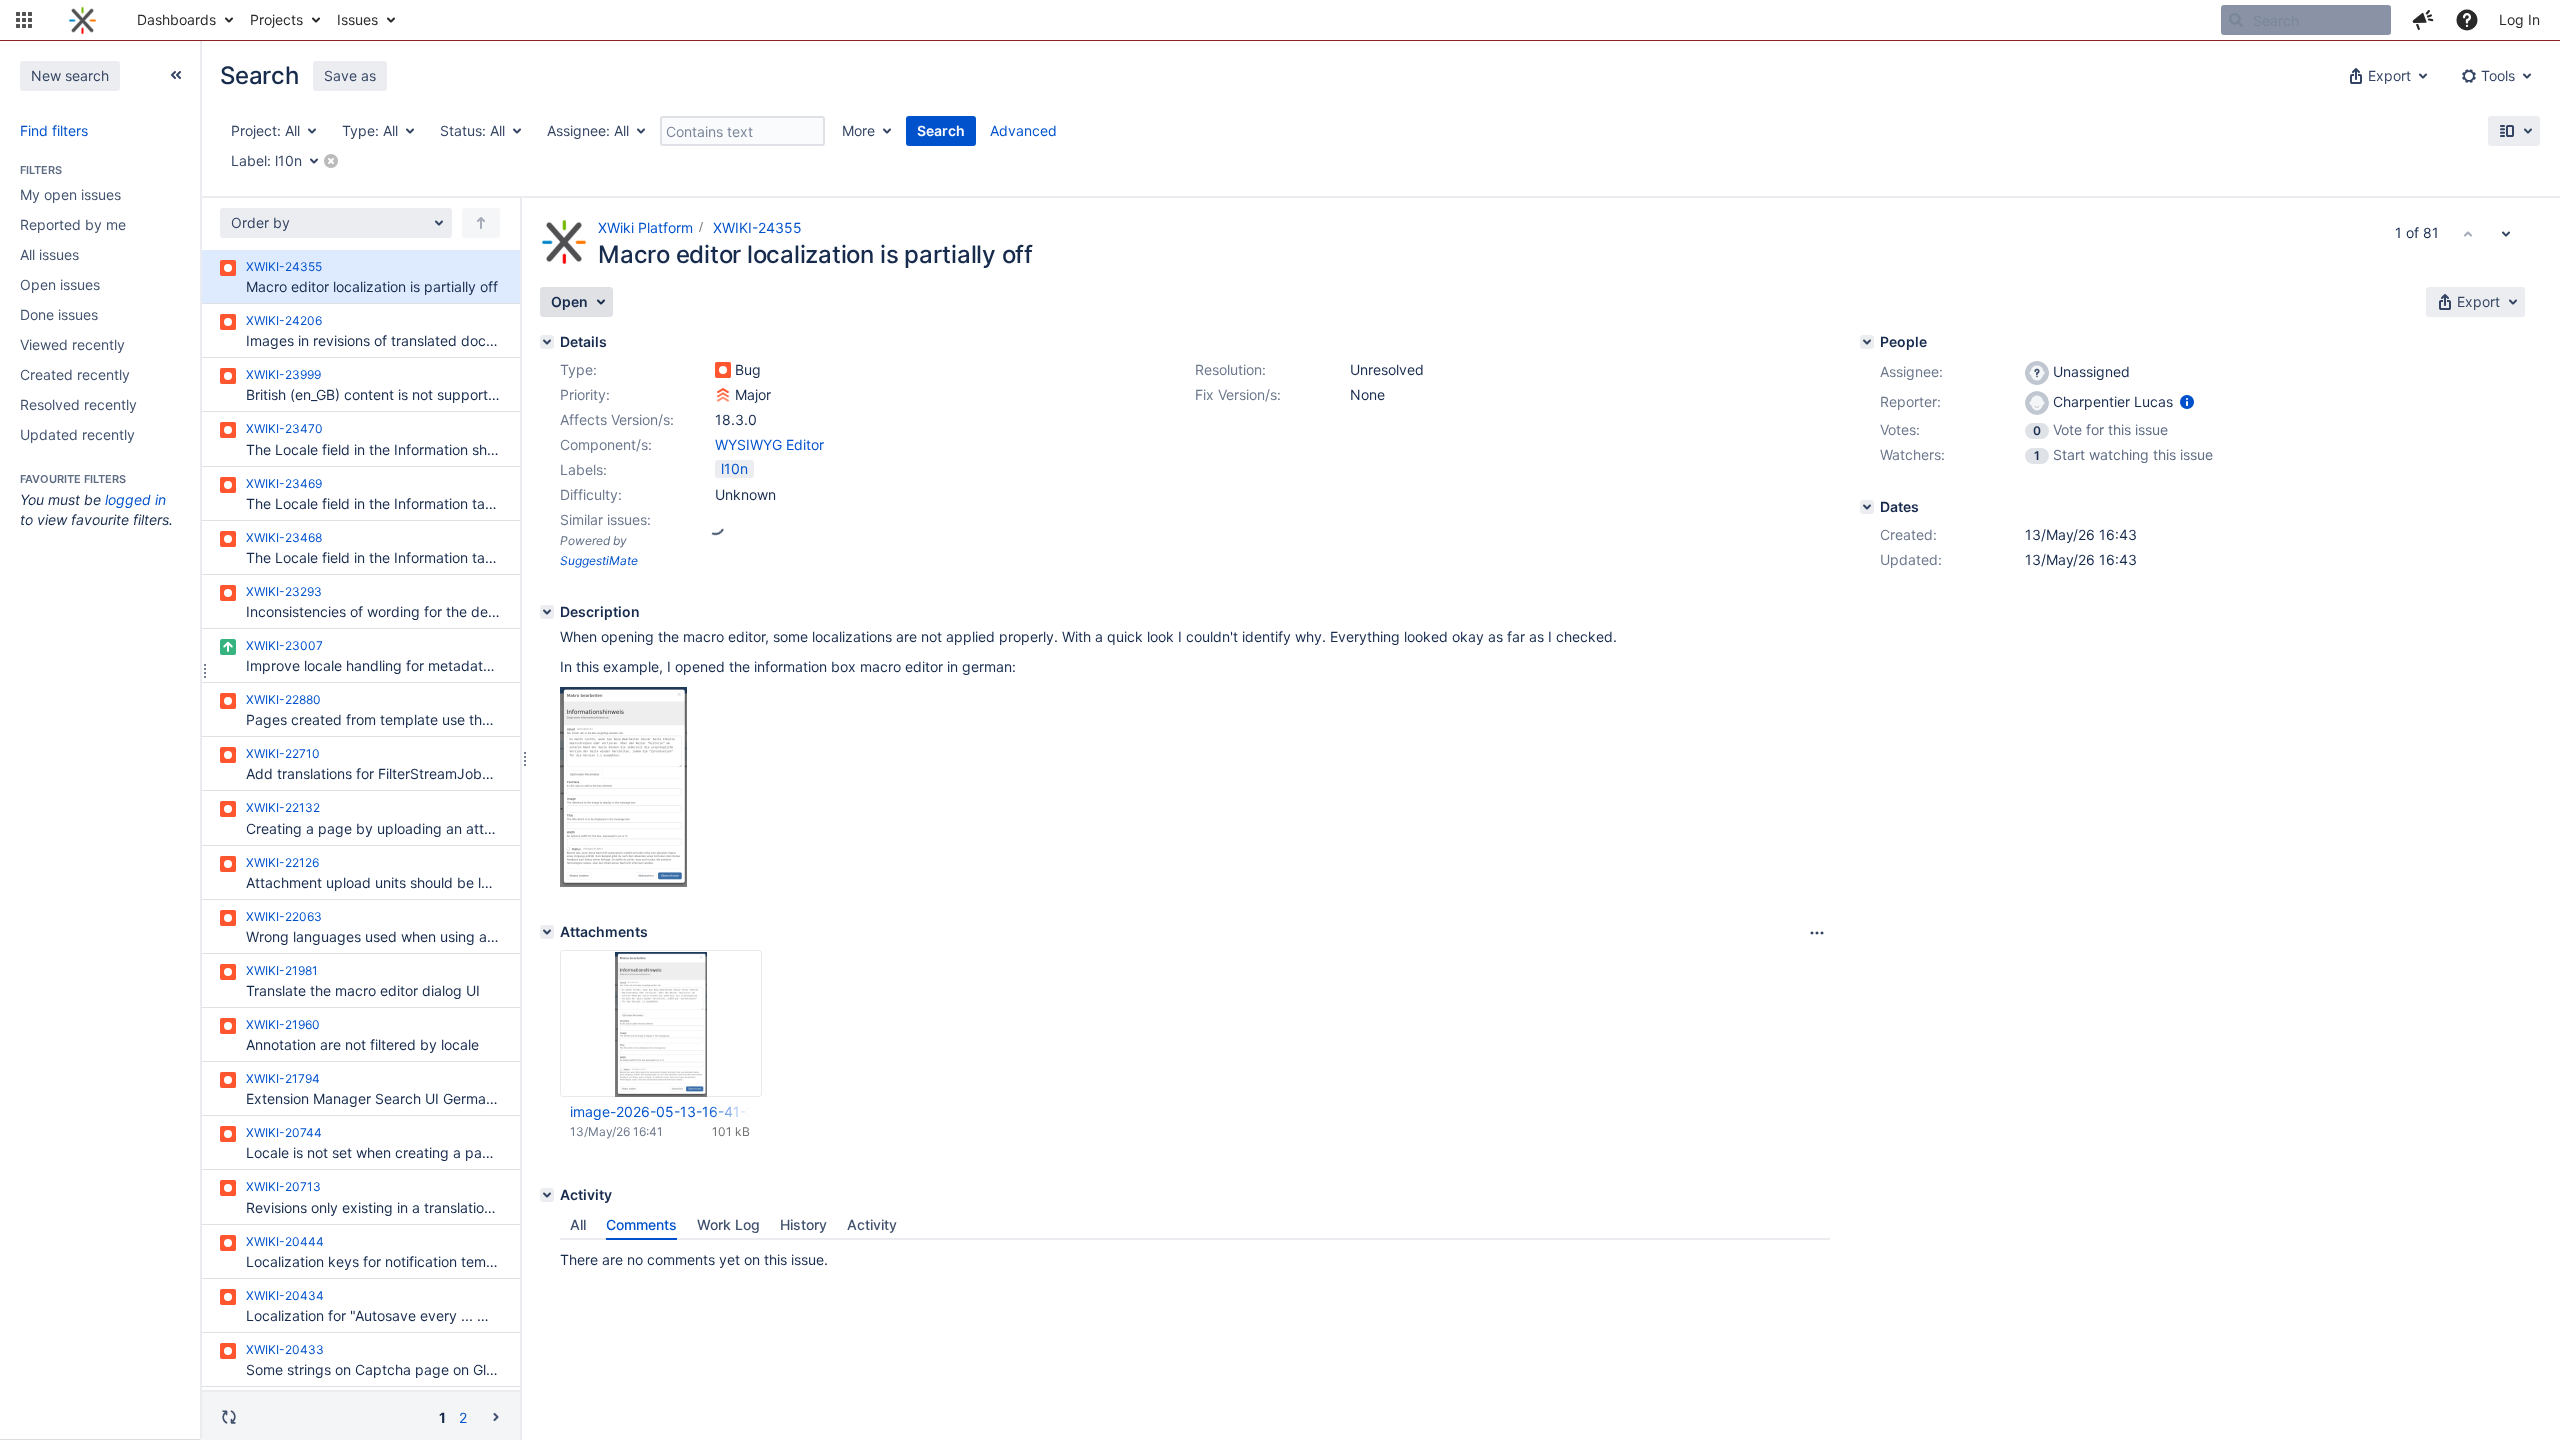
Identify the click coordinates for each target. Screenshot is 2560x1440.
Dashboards (176, 19)
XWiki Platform (645, 227)
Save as (350, 75)
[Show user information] (2187, 401)
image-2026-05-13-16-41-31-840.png (660, 1111)
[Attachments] (547, 932)
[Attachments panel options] (1817, 933)
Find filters (54, 130)
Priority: (585, 394)
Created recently (75, 374)
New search (70, 75)
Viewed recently (72, 344)
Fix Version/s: (1238, 394)
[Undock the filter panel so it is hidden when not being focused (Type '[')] (176, 75)
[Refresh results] (229, 1417)
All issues (49, 254)
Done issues (59, 314)
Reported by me (73, 224)
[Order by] (481, 223)
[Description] (547, 612)
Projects (276, 19)
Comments (641, 1224)
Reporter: (1910, 401)
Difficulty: (591, 494)
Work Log (728, 1224)
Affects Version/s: (617, 419)
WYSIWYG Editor (769, 444)
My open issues (70, 194)
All (578, 1224)
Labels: (583, 469)
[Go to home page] (82, 20)
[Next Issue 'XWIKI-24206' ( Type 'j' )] (2506, 233)
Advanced (1023, 130)
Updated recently (77, 434)
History (803, 1224)
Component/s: (606, 444)
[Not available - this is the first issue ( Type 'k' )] (2468, 233)
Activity (872, 1224)
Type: (578, 369)
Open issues (60, 284)
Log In (2519, 19)
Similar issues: (605, 519)
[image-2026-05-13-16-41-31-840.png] (623, 881)
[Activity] (547, 1195)
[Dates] (1867, 507)
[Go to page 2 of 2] (496, 1416)
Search (941, 130)
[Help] (2467, 20)
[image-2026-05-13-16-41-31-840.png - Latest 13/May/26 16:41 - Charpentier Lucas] (661, 1024)
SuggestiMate (599, 560)
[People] (1867, 342)
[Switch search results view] (2514, 131)
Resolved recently (78, 404)
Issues (357, 19)
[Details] (547, 342)
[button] (24, 20)
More (858, 130)
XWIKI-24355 (757, 227)
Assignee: (1911, 371)
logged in (135, 499)
